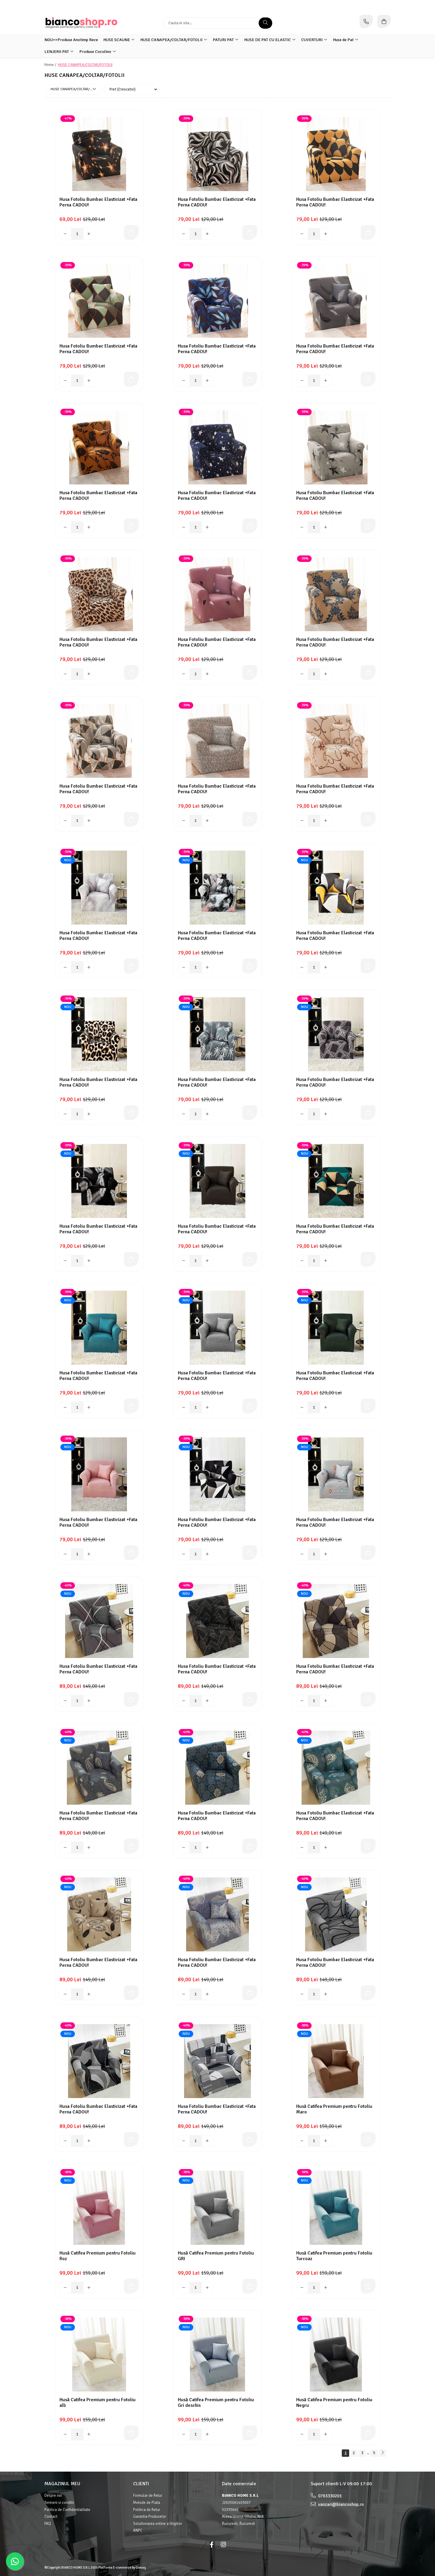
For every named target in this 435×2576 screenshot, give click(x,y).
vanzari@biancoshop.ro (340, 2504)
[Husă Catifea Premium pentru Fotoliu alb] (99, 2354)
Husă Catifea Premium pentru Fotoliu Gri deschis (216, 2403)
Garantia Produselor (150, 2517)
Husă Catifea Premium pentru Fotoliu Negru (334, 2403)
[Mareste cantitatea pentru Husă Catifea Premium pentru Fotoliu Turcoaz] (326, 2288)
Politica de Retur (147, 2510)
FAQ (48, 2524)
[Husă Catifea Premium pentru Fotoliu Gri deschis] (217, 2354)
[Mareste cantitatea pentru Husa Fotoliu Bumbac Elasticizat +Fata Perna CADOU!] (89, 234)
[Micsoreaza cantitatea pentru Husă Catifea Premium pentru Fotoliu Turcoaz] (302, 2288)
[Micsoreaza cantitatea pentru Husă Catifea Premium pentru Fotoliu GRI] (184, 2288)
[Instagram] (223, 2545)
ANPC (138, 2530)
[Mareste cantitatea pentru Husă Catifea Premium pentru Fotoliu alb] (89, 2434)
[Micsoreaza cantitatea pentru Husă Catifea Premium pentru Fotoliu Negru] (302, 2434)
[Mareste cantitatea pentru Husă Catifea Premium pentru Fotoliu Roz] (89, 2288)
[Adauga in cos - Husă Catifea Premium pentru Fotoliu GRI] (250, 2286)
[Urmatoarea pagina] (382, 2453)
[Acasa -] (81, 23)
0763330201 (330, 2496)
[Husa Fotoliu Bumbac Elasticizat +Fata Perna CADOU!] (99, 154)
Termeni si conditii (59, 2503)
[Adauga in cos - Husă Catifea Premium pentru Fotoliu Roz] (131, 2286)
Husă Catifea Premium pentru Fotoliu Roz (98, 2256)
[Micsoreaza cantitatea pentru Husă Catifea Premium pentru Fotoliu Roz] (65, 2288)
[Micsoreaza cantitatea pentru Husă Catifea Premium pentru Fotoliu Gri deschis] (184, 2434)
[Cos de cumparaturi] (384, 21)
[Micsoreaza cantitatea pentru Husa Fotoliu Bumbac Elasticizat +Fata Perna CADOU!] (65, 234)
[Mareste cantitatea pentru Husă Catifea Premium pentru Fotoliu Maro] (326, 2141)
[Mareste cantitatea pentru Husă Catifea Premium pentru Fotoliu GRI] (207, 2288)
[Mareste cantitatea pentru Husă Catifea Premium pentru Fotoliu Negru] (326, 2434)
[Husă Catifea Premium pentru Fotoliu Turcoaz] (336, 2208)
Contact (51, 2517)
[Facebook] (212, 2545)
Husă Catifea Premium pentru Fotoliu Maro (334, 2109)
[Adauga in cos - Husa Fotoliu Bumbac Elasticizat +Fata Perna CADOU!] (131, 232)
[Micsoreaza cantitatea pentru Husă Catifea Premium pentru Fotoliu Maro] (302, 2141)
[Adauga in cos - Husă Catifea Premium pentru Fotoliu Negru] (368, 2433)
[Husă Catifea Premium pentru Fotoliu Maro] (336, 2061)
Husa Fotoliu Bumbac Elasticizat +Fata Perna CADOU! (98, 202)
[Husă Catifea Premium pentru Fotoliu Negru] (336, 2354)
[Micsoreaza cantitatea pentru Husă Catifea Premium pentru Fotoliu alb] (65, 2434)
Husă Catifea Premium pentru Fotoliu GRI (216, 2256)
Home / (51, 65)
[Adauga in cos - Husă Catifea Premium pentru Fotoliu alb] (131, 2433)
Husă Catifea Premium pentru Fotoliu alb (98, 2403)
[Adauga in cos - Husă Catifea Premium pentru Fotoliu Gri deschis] (250, 2433)
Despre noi (53, 2496)
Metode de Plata (147, 2503)
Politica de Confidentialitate (67, 2510)
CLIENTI (141, 2484)
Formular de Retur (148, 2496)
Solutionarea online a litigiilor (158, 2524)
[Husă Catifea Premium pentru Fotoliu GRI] (217, 2208)
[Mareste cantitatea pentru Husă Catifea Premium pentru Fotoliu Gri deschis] (207, 2434)
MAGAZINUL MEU (62, 2484)
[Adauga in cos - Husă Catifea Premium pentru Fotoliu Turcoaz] (368, 2286)
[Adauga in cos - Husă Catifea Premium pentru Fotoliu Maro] (368, 2139)
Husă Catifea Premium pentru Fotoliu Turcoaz (334, 2256)
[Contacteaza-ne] (366, 21)
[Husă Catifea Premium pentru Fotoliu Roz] (99, 2208)
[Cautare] (265, 23)
